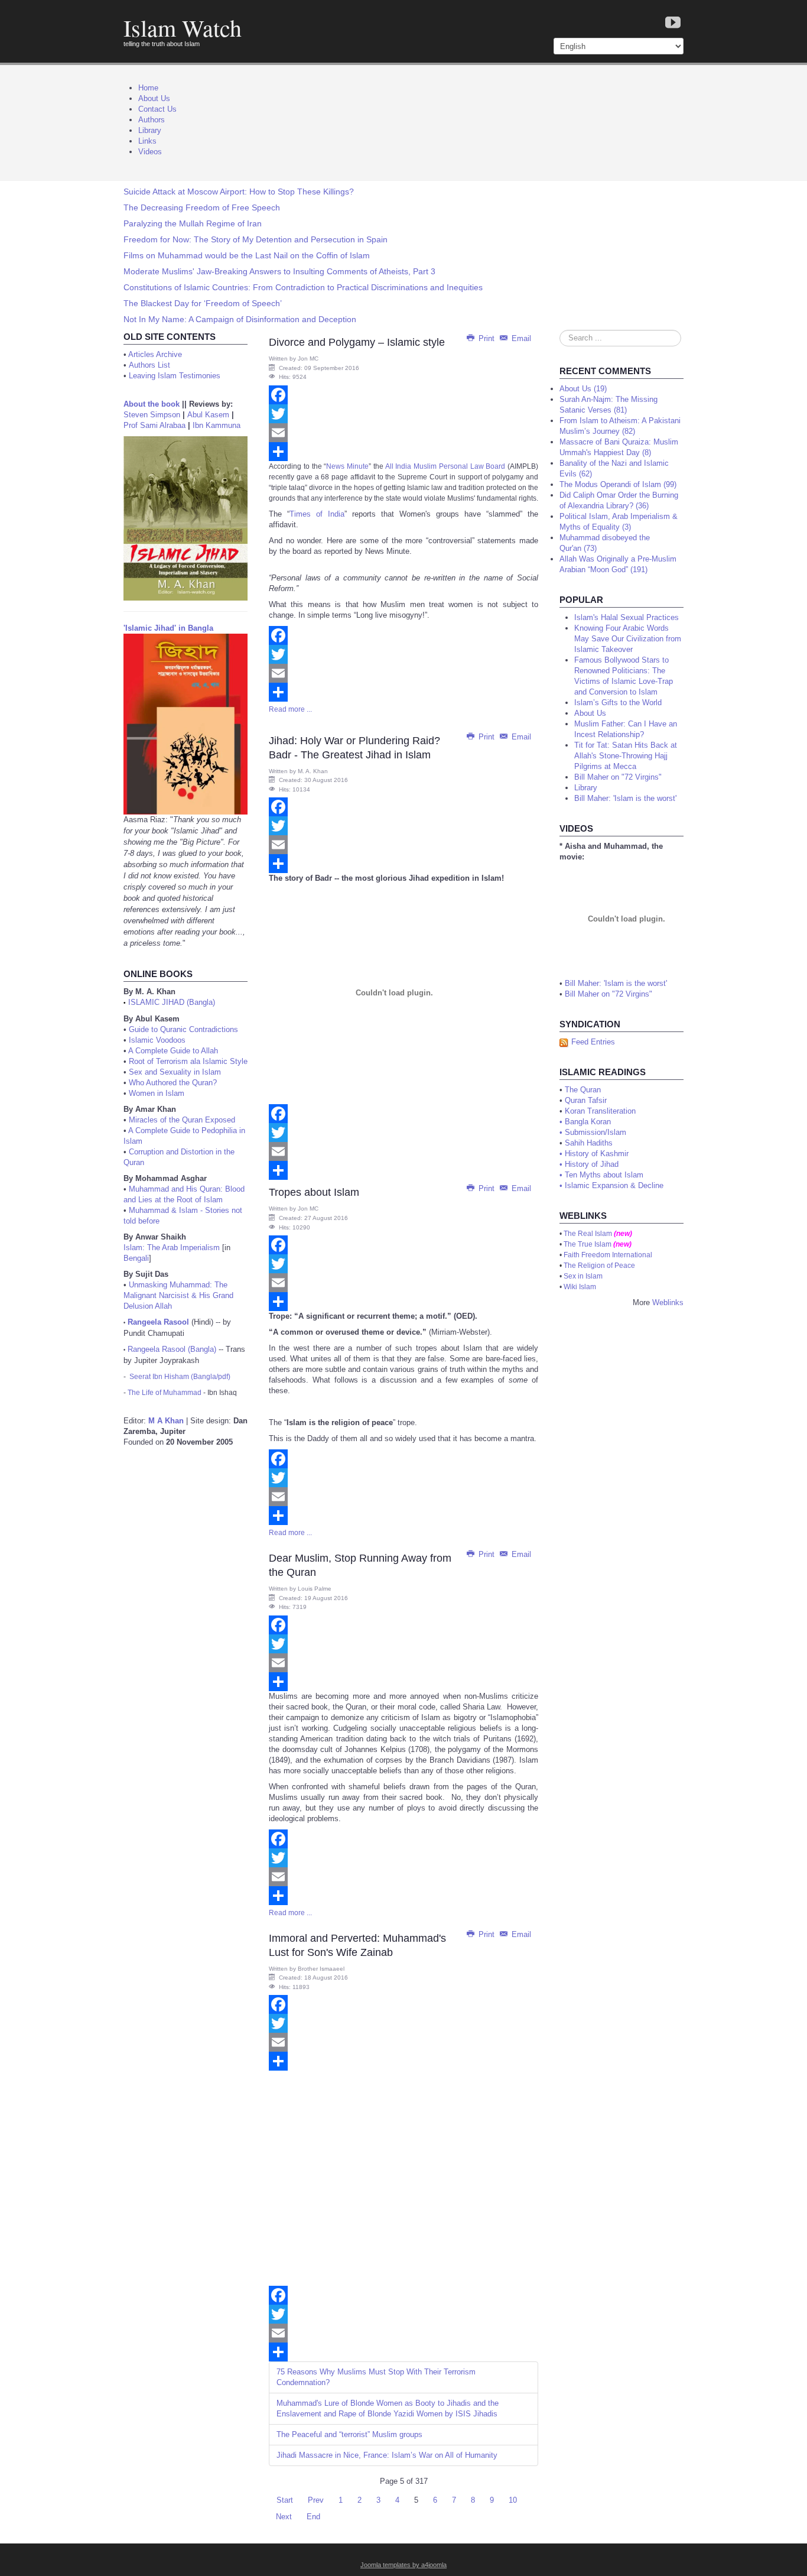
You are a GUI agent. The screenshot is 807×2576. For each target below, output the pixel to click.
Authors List (149, 365)
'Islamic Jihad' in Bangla (168, 628)
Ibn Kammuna (217, 425)
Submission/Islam (596, 1132)
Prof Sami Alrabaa (154, 425)
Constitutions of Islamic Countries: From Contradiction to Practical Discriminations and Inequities (303, 287)
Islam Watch (183, 27)
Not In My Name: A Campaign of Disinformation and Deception (240, 319)
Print (487, 338)
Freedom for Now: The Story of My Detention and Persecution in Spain (256, 239)
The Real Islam (588, 1234)
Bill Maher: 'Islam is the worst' (616, 983)
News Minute (347, 466)
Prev (316, 2500)
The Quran (583, 1090)
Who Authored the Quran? (173, 1083)
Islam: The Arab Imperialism (172, 1248)
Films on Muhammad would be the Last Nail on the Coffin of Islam (247, 255)
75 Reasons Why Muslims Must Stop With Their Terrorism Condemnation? (376, 2377)
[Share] (403, 452)
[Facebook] (403, 395)
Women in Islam (157, 1093)
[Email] (403, 433)
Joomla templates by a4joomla (403, 2565)
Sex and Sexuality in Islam (175, 1072)
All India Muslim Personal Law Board (445, 466)
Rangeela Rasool (158, 1322)
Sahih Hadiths (589, 1143)
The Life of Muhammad (165, 1393)
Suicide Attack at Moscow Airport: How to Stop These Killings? (239, 192)
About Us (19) (583, 389)
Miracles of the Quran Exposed (182, 1120)
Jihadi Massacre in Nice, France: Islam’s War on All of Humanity (387, 2455)
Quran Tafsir (586, 1100)
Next (284, 2517)
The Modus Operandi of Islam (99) (618, 484)
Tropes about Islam (314, 1192)
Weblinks (668, 1302)
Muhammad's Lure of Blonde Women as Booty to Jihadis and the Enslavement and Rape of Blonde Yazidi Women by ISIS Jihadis (388, 2408)
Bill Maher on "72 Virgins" (608, 994)
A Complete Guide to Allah (173, 1051)
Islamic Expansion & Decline (614, 1185)
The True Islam (588, 1244)
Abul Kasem (208, 415)
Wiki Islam (580, 1287)
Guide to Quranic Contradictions (183, 1029)
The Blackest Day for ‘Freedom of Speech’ (203, 303)
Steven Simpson (152, 415)
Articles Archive (155, 354)
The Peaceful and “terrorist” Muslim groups (349, 2434)
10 (513, 2500)
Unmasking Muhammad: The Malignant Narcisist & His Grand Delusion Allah (178, 1295)
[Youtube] (673, 23)
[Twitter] (403, 414)
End (313, 2517)
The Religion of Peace (599, 1266)
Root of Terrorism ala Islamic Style (188, 1061)
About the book (152, 404)
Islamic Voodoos (157, 1040)
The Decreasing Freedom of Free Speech (202, 207)
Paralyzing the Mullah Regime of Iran (193, 223)
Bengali (136, 1258)
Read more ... (290, 709)
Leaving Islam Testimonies (175, 376)
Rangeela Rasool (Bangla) (172, 1349)
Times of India (317, 514)
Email (520, 338)
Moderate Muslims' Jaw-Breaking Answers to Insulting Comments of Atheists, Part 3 (279, 271)
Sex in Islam (583, 1276)
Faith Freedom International (608, 1255)
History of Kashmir (597, 1154)
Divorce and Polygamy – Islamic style (357, 342)
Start (285, 2500)
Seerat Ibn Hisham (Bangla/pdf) (180, 1377)
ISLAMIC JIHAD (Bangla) (172, 1002)
